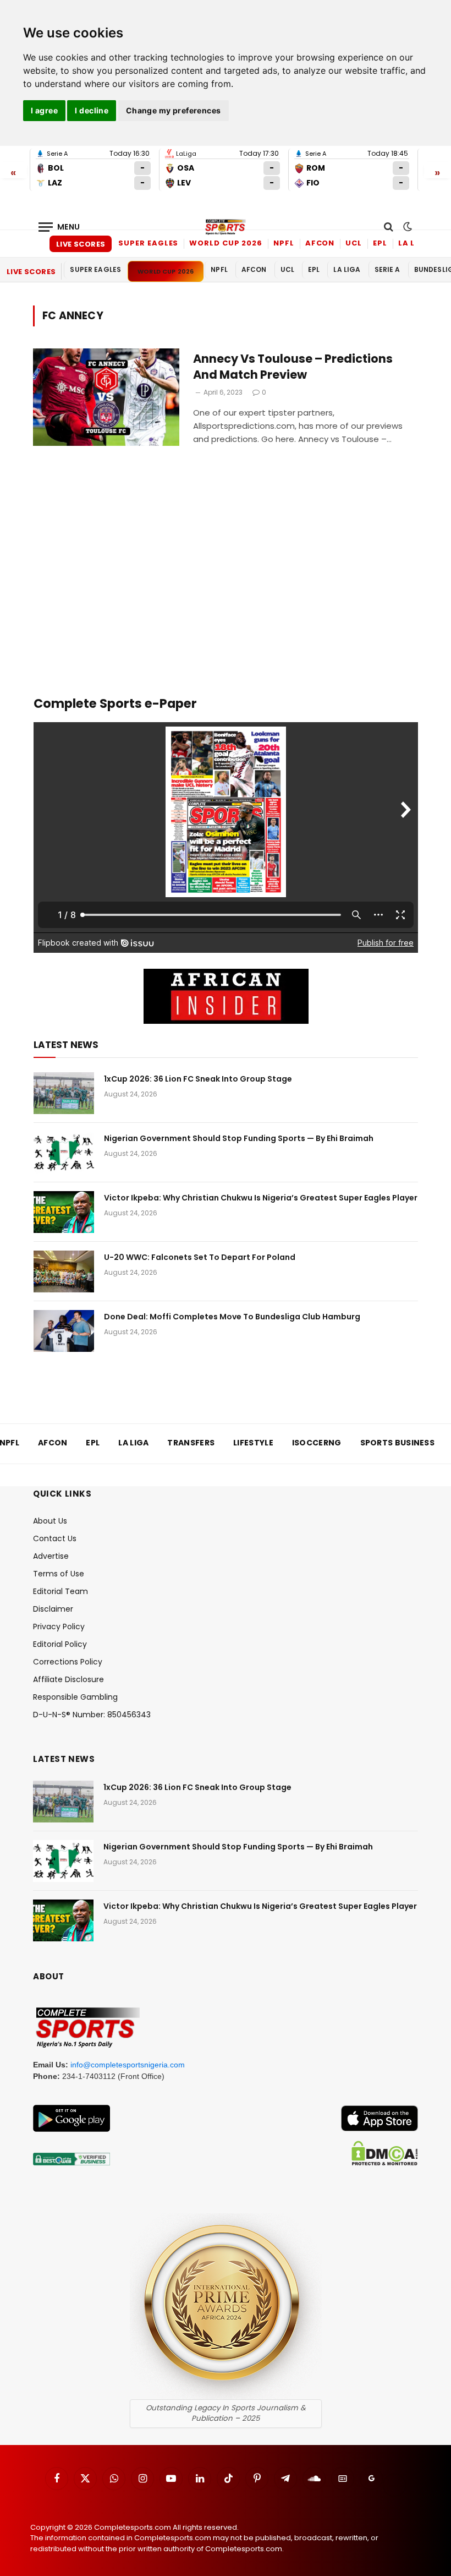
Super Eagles (148, 243)
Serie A (387, 269)
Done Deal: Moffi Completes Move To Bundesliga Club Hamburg (232, 1317)
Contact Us (55, 1538)
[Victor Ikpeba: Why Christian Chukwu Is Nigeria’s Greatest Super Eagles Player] (64, 1212)
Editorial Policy (60, 1644)
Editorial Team (61, 1591)
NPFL (284, 243)
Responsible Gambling (75, 1697)
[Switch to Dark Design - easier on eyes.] (406, 227)
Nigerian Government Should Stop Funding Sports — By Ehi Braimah (239, 1138)
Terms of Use (59, 1574)
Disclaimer (53, 1609)
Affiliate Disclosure (68, 1679)
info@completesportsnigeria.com (128, 2065)
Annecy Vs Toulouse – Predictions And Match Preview (293, 367)
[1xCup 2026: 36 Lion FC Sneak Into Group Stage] (64, 1093)
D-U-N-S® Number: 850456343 (92, 1715)
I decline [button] (92, 110)
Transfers (191, 1443)
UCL (354, 243)
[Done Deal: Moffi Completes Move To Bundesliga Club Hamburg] (64, 1331)
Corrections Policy (68, 1662)
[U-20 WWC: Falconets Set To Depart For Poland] (64, 1271)
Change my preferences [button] (174, 110)
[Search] (389, 227)
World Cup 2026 (226, 243)
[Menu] (59, 227)
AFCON (320, 243)
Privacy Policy (59, 1627)
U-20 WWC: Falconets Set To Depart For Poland (200, 1257)
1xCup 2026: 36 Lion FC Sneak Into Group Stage (198, 1079)
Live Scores (81, 244)
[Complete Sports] (226, 227)
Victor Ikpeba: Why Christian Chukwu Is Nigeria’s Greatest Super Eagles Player (261, 1198)
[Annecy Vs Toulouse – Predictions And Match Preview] (106, 397)
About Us (50, 1521)
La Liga (414, 243)
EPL (380, 243)
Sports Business (398, 1443)
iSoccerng (317, 1443)
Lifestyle (253, 1443)
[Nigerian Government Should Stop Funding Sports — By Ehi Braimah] (64, 1153)
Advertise (51, 1556)
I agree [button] (44, 110)
